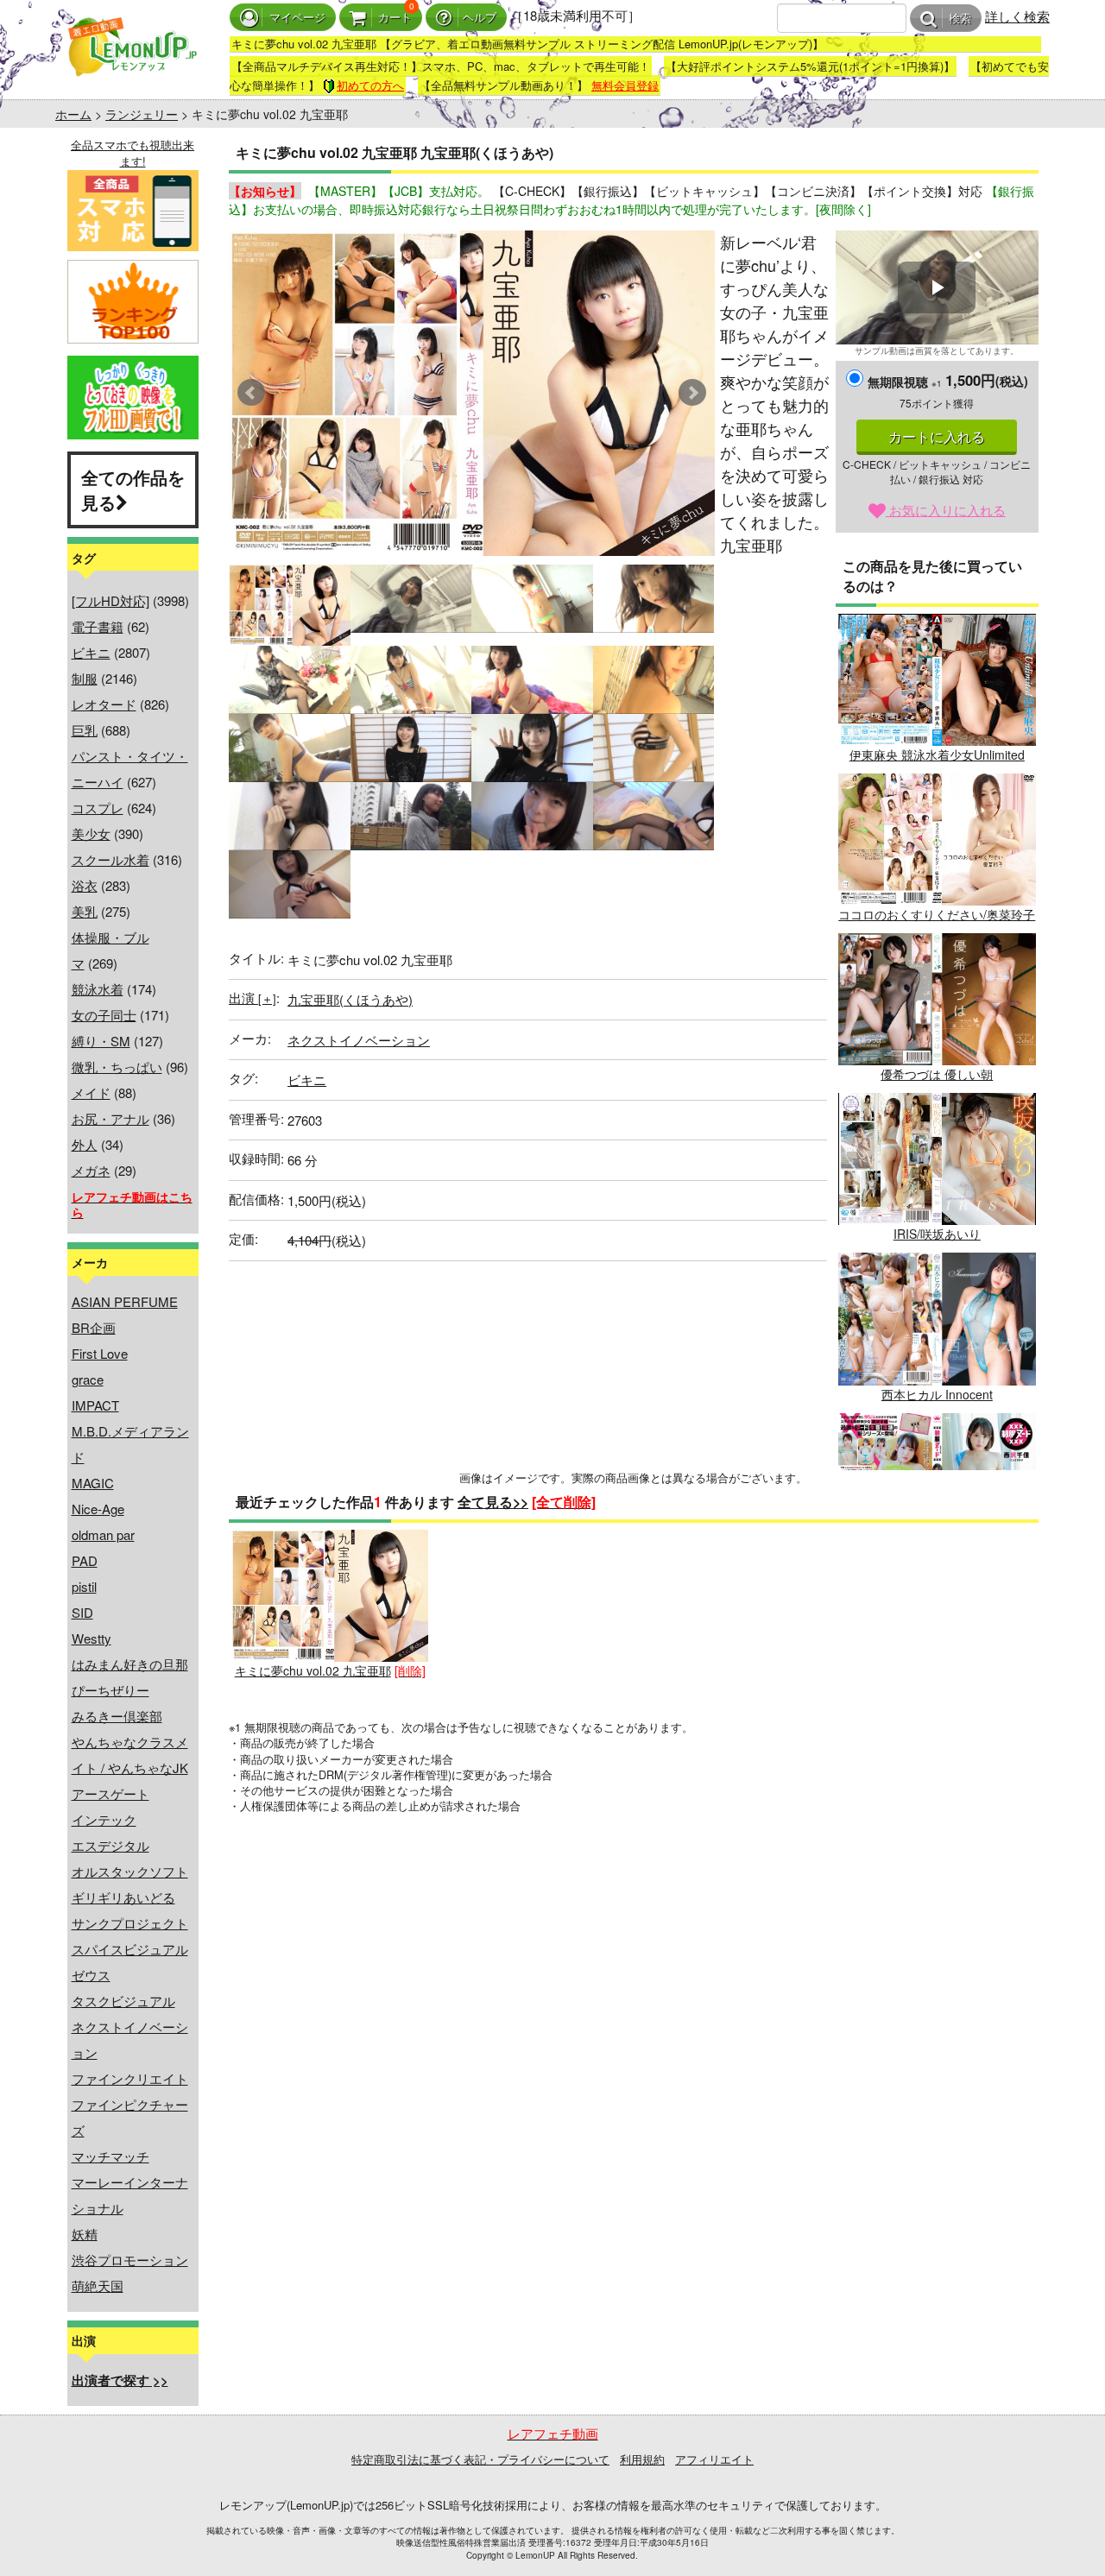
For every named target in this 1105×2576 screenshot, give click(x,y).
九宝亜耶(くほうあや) (350, 999)
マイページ (297, 18)
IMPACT (95, 1405)
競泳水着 (98, 989)
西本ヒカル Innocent (937, 1394)
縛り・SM (101, 1041)
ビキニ (91, 652)
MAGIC (93, 1483)
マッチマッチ (110, 2156)
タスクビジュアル (123, 2001)
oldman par (103, 1534)
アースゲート (110, 1793)
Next (692, 393)
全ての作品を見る (133, 489)
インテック (104, 1819)
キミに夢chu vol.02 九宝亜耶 (313, 1670)
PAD (85, 1560)
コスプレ (98, 808)
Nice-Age (98, 1509)
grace (88, 1379)
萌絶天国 (98, 2286)
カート (395, 18)
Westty (92, 1638)
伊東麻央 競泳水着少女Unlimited (937, 754)
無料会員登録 (625, 85)
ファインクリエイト (130, 2078)
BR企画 (94, 1327)
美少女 (91, 833)
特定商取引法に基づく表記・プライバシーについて (480, 2459)
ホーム (73, 114)
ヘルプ (480, 18)
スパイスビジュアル (130, 1949)
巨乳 (85, 730)
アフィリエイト (714, 2459)
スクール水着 (110, 859)
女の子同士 (104, 1015)
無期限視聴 (905, 382)
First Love (100, 1353)
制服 (85, 678)
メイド (91, 1092)
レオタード (104, 704)
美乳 (85, 911)
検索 (960, 19)
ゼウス (91, 1975)
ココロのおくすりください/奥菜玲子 (937, 914)
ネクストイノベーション (359, 1040)
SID (82, 1612)
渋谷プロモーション (130, 2260)
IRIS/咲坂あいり (937, 1234)
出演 (253, 998)
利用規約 (642, 2459)
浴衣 (85, 885)
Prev (251, 393)
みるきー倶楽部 (117, 1716)
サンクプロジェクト (130, 1923)
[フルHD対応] (110, 600)
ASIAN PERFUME (125, 1301)
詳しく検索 (1017, 16)
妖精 (85, 2234)
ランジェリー (142, 114)
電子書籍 (98, 626)
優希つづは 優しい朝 (937, 1074)
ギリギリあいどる (123, 1897)
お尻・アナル (110, 1118)
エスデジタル (110, 1845)
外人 (85, 1144)
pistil (84, 1586)
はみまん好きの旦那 (130, 1664)
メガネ (91, 1170)
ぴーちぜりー (110, 1690)
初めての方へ (370, 85)
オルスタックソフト (130, 1871)
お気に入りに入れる (946, 510)
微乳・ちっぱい (117, 1067)
